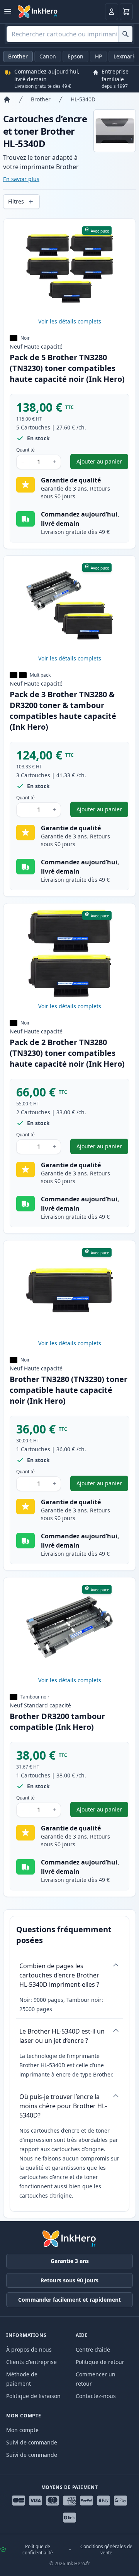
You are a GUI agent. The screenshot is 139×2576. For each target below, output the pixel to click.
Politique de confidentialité (38, 2550)
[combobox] (69, 34)
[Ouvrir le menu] (8, 12)
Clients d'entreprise (31, 2362)
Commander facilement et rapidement (69, 2300)
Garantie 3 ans (70, 2261)
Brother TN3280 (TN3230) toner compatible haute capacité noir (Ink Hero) (69, 1390)
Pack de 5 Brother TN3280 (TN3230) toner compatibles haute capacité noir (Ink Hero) (67, 368)
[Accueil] (7, 99)
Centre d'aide (93, 2349)
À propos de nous (29, 2349)
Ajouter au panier (102, 463)
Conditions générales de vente (106, 2550)
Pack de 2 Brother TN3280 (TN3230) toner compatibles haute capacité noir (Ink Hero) (67, 1053)
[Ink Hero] (38, 12)
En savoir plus (21, 179)
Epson (75, 56)
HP (98, 56)
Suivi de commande (32, 2442)
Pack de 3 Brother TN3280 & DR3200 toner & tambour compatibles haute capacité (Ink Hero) (63, 711)
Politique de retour (100, 2362)
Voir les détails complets (70, 321)
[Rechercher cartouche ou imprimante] (125, 34)
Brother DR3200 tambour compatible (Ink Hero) (57, 1722)
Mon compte (22, 2430)
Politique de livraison (33, 2396)
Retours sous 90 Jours (69, 2280)
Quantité (25, 450)
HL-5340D (83, 99)
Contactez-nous (96, 2396)
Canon (48, 56)
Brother (18, 56)
